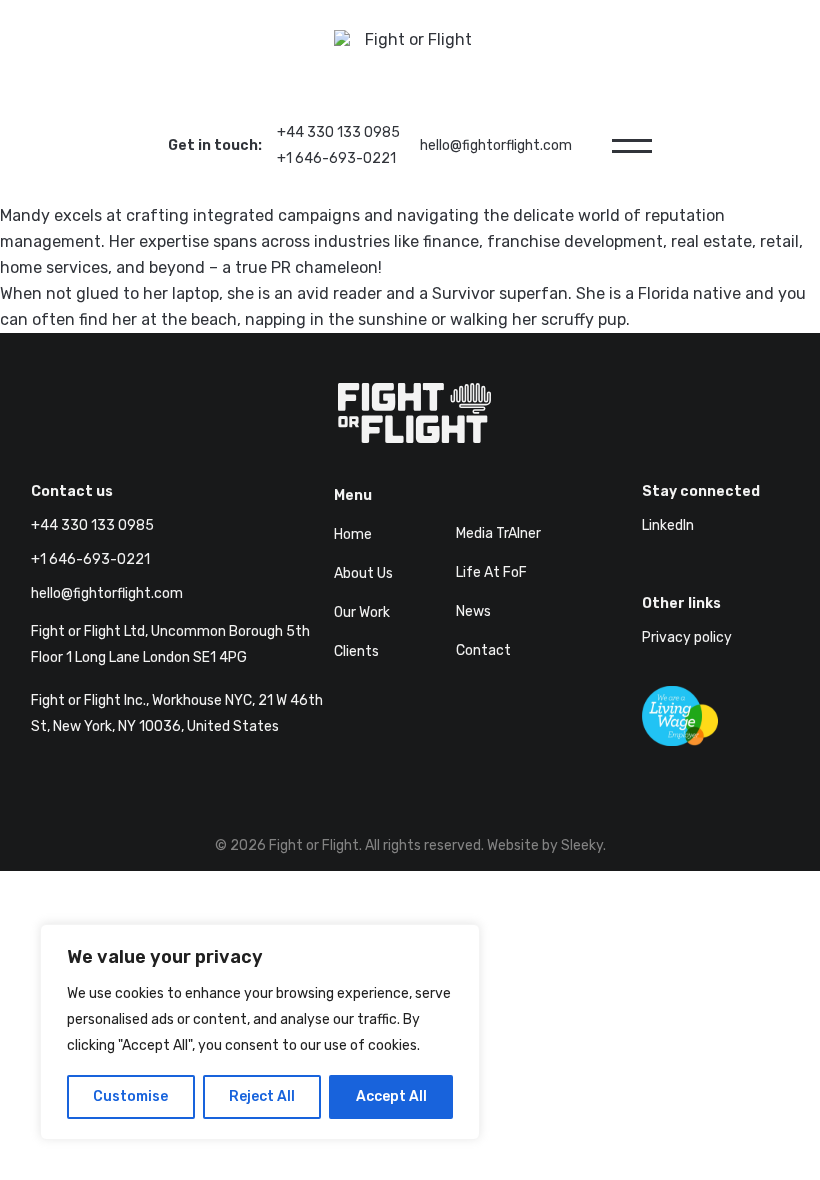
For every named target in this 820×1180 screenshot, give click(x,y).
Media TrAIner (498, 533)
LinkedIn (668, 525)
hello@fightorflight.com (496, 145)
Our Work (362, 612)
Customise (130, 1096)
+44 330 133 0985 (338, 132)
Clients (356, 651)
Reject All (262, 1096)
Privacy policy (687, 637)
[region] (260, 1032)
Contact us (72, 491)
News (473, 611)
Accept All (391, 1096)
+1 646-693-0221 (336, 158)
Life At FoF (491, 572)
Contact (483, 650)
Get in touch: (215, 145)
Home (353, 534)
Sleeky (582, 845)
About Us (363, 573)
